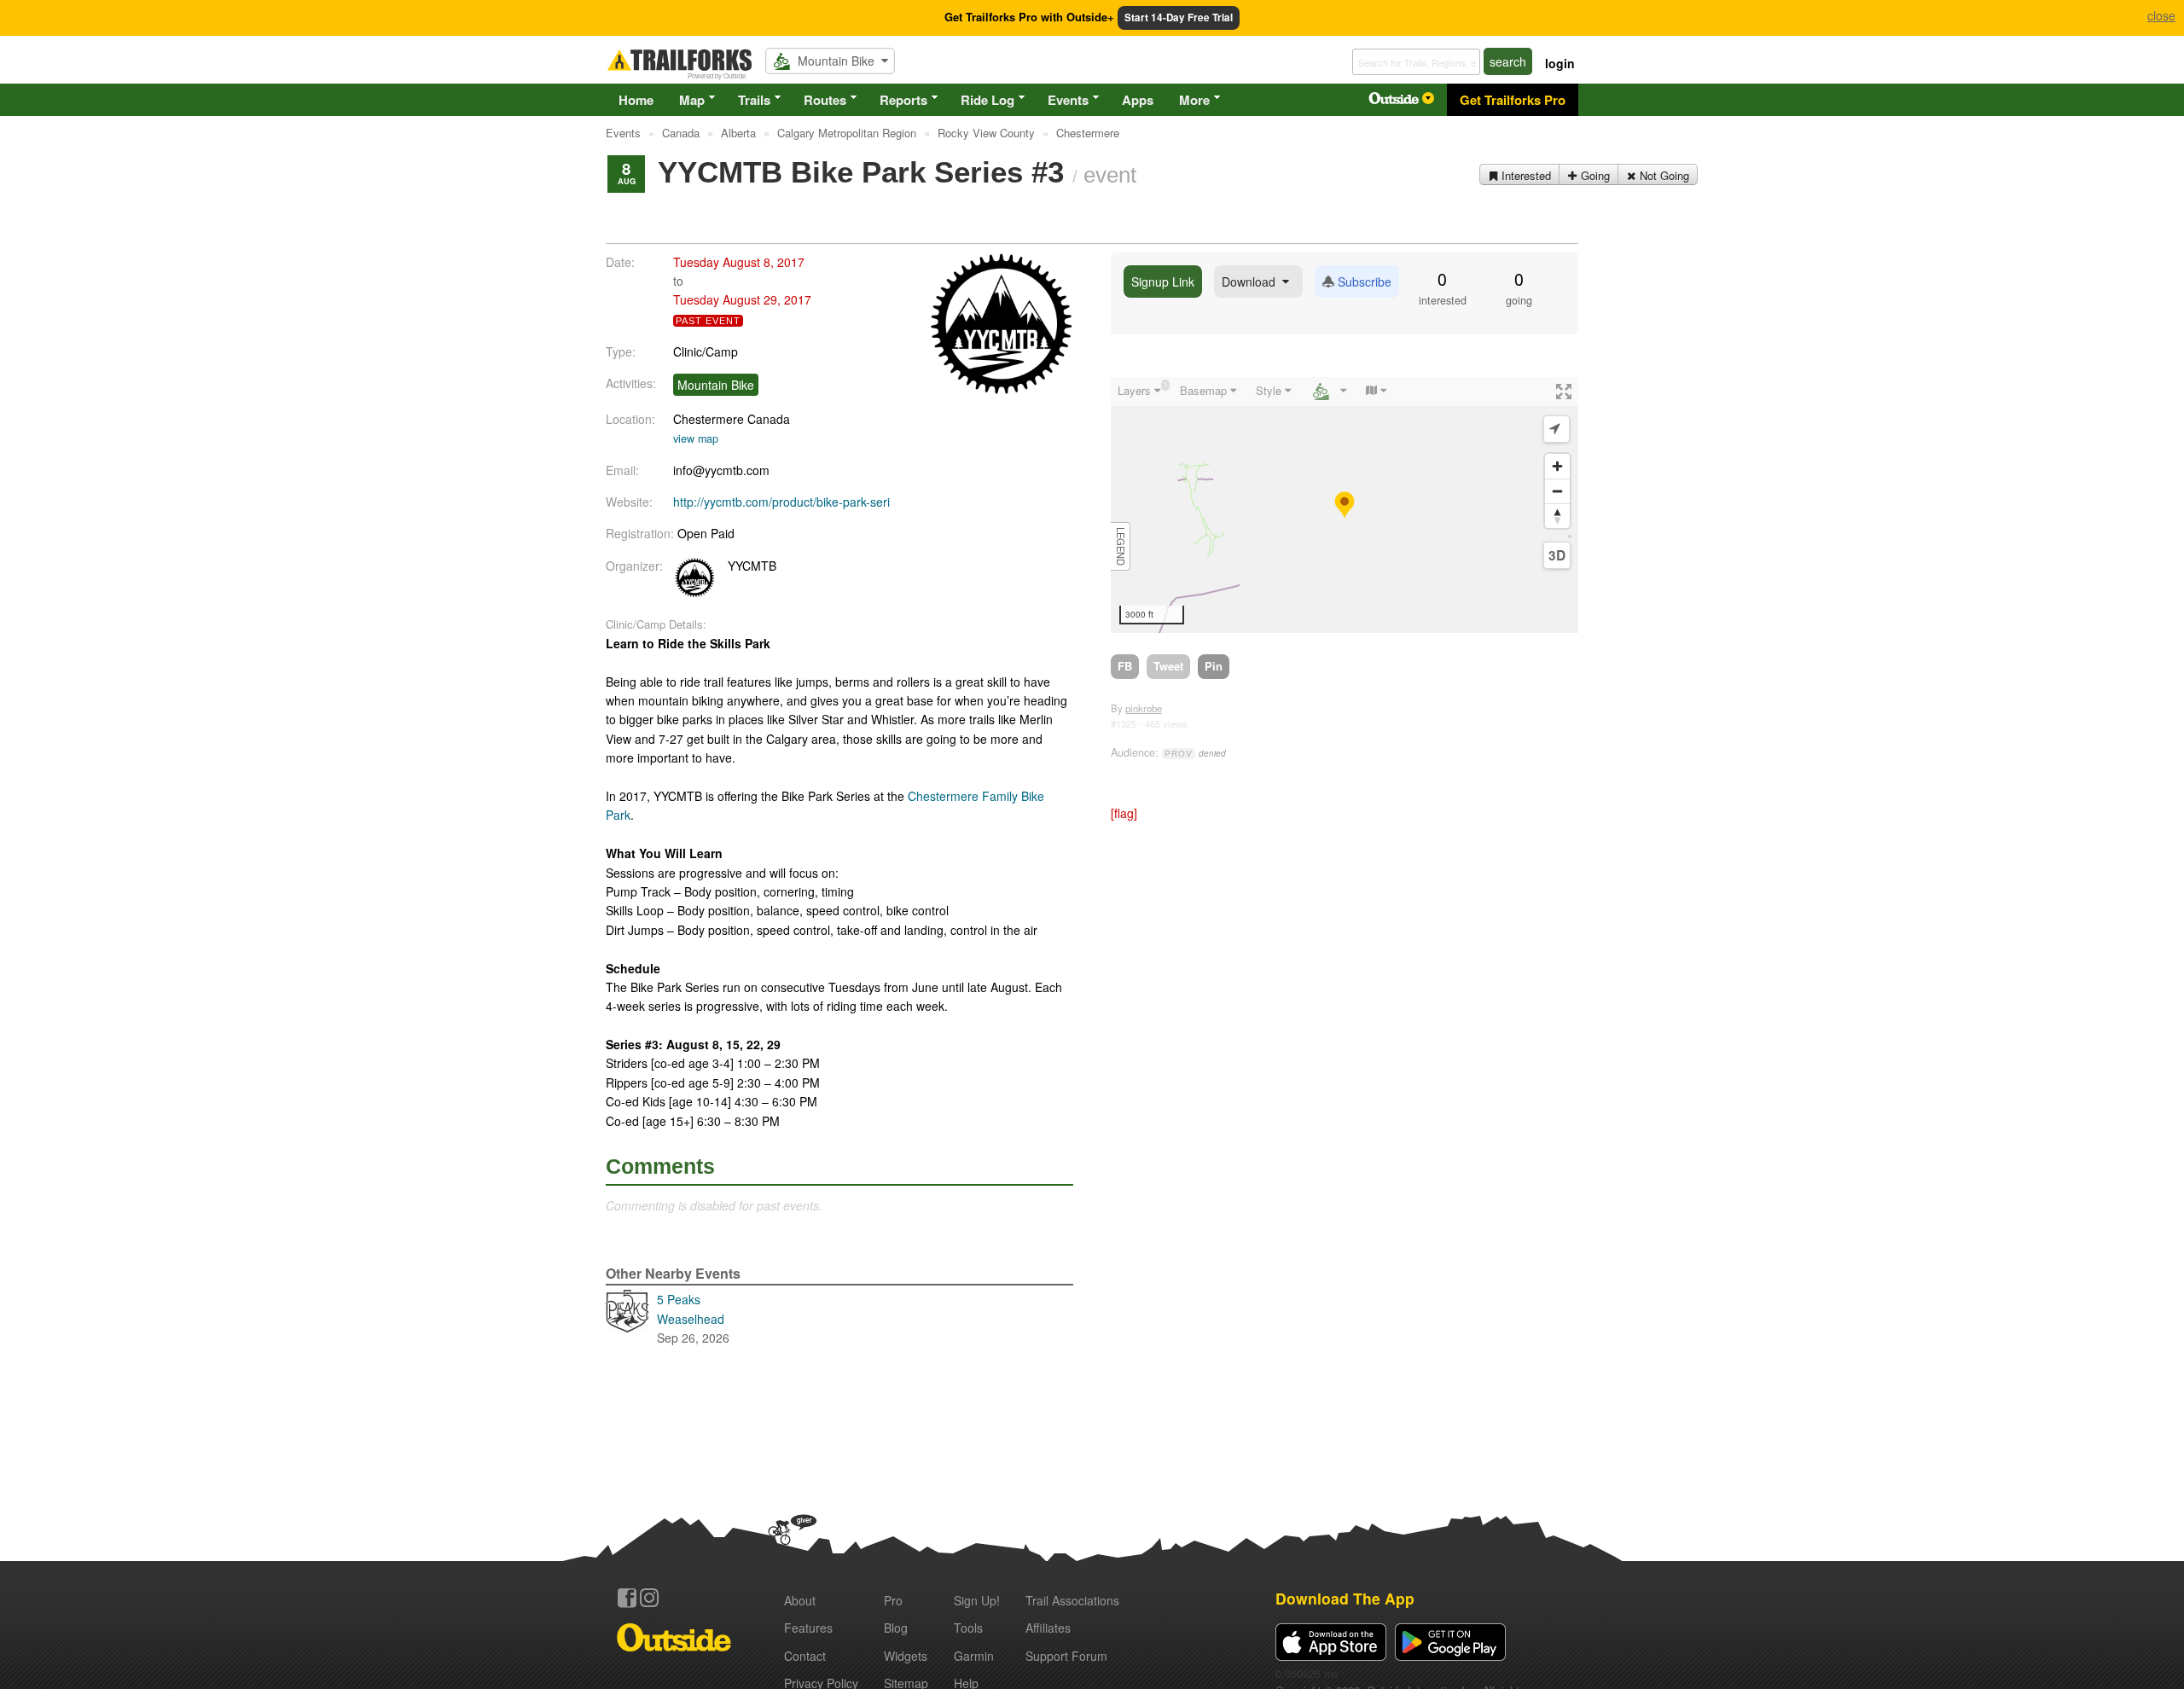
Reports (903, 100)
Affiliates (1048, 1628)
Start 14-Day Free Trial (1179, 17)
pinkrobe (1144, 708)
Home (636, 100)
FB (1125, 666)
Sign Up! (977, 1600)
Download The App (1345, 1598)
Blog (896, 1628)
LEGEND (1121, 546)
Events (1068, 100)
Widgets (906, 1656)
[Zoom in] (1557, 466)
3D (1557, 555)
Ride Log (987, 100)
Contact (805, 1656)
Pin (1214, 666)
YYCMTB (752, 566)
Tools (968, 1628)
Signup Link (1163, 281)
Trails (754, 100)
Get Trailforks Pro (1513, 100)
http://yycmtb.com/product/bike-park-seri (781, 502)
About (800, 1600)
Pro (893, 1600)
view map (696, 438)
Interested (1525, 175)
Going (1594, 175)
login (1560, 63)
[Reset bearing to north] (1557, 516)
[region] (1345, 505)
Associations (1072, 1600)
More (1194, 100)
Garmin (974, 1656)
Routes (825, 100)
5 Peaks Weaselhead (693, 1318)
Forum (1066, 1656)
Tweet (1168, 666)
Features (808, 1628)
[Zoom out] (1557, 491)
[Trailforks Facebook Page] (627, 1598)
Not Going (1663, 175)
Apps (1138, 100)
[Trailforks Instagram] (649, 1598)
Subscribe (1363, 281)
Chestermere (709, 419)
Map (692, 100)
